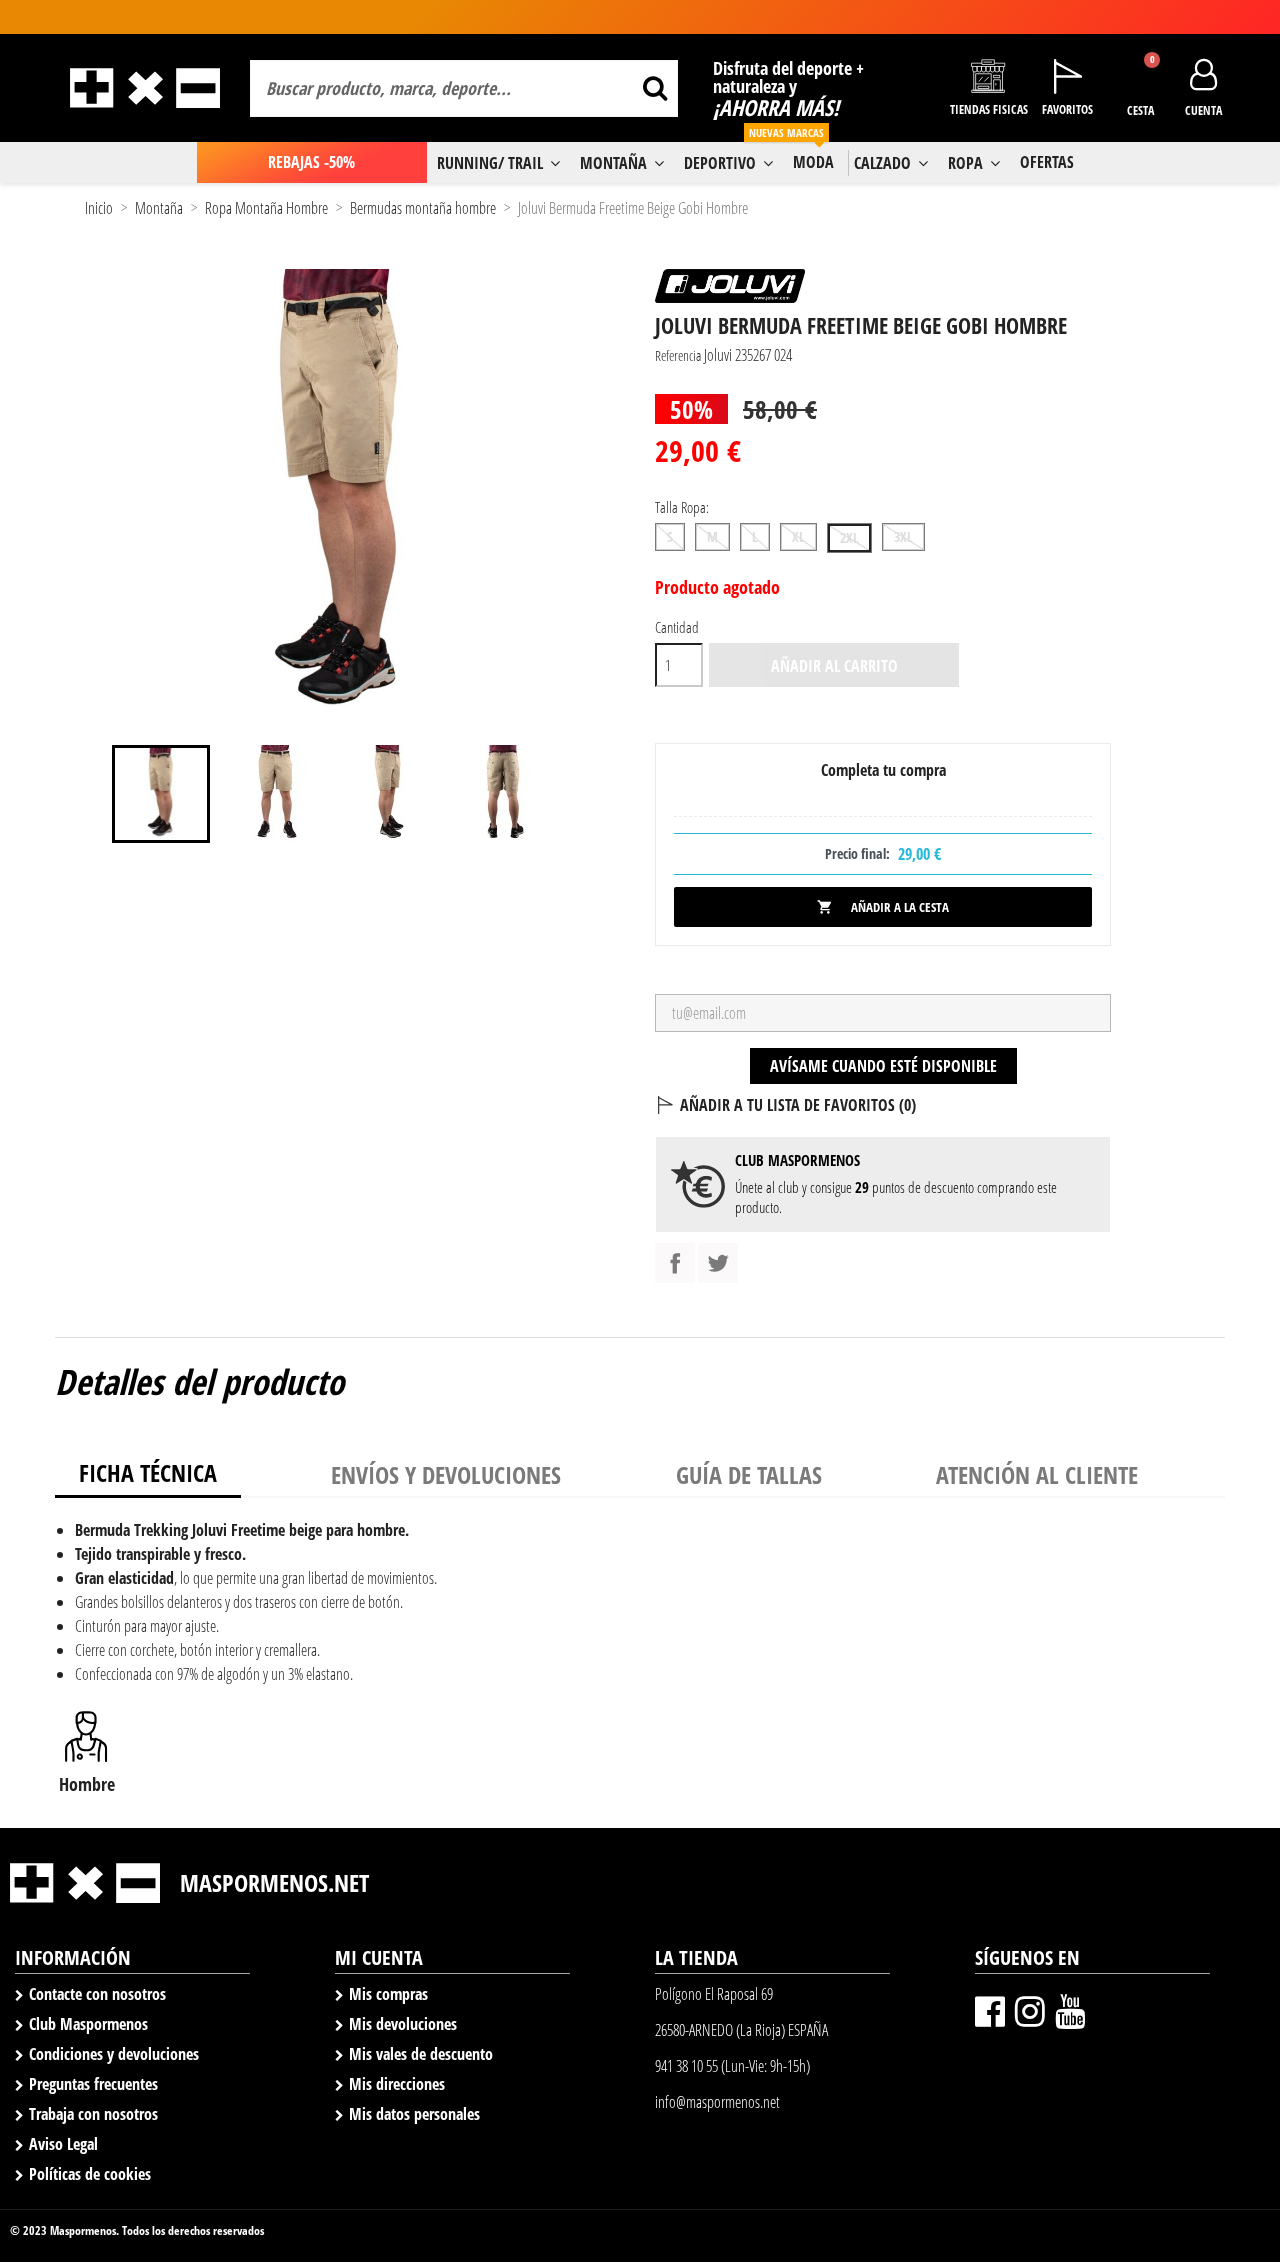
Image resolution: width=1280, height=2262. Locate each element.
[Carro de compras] (1140, 77)
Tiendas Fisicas (989, 109)
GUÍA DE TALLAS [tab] (749, 1474)
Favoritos (1067, 109)
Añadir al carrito (834, 666)
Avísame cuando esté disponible (883, 1066)
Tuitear (718, 1263)
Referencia (678, 355)
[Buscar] (654, 88)
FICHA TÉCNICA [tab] (148, 1472)
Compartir (675, 1263)
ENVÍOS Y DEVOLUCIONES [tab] (446, 1474)
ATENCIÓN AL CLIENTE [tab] (1037, 1474)
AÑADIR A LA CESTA (883, 907)
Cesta (1140, 110)
